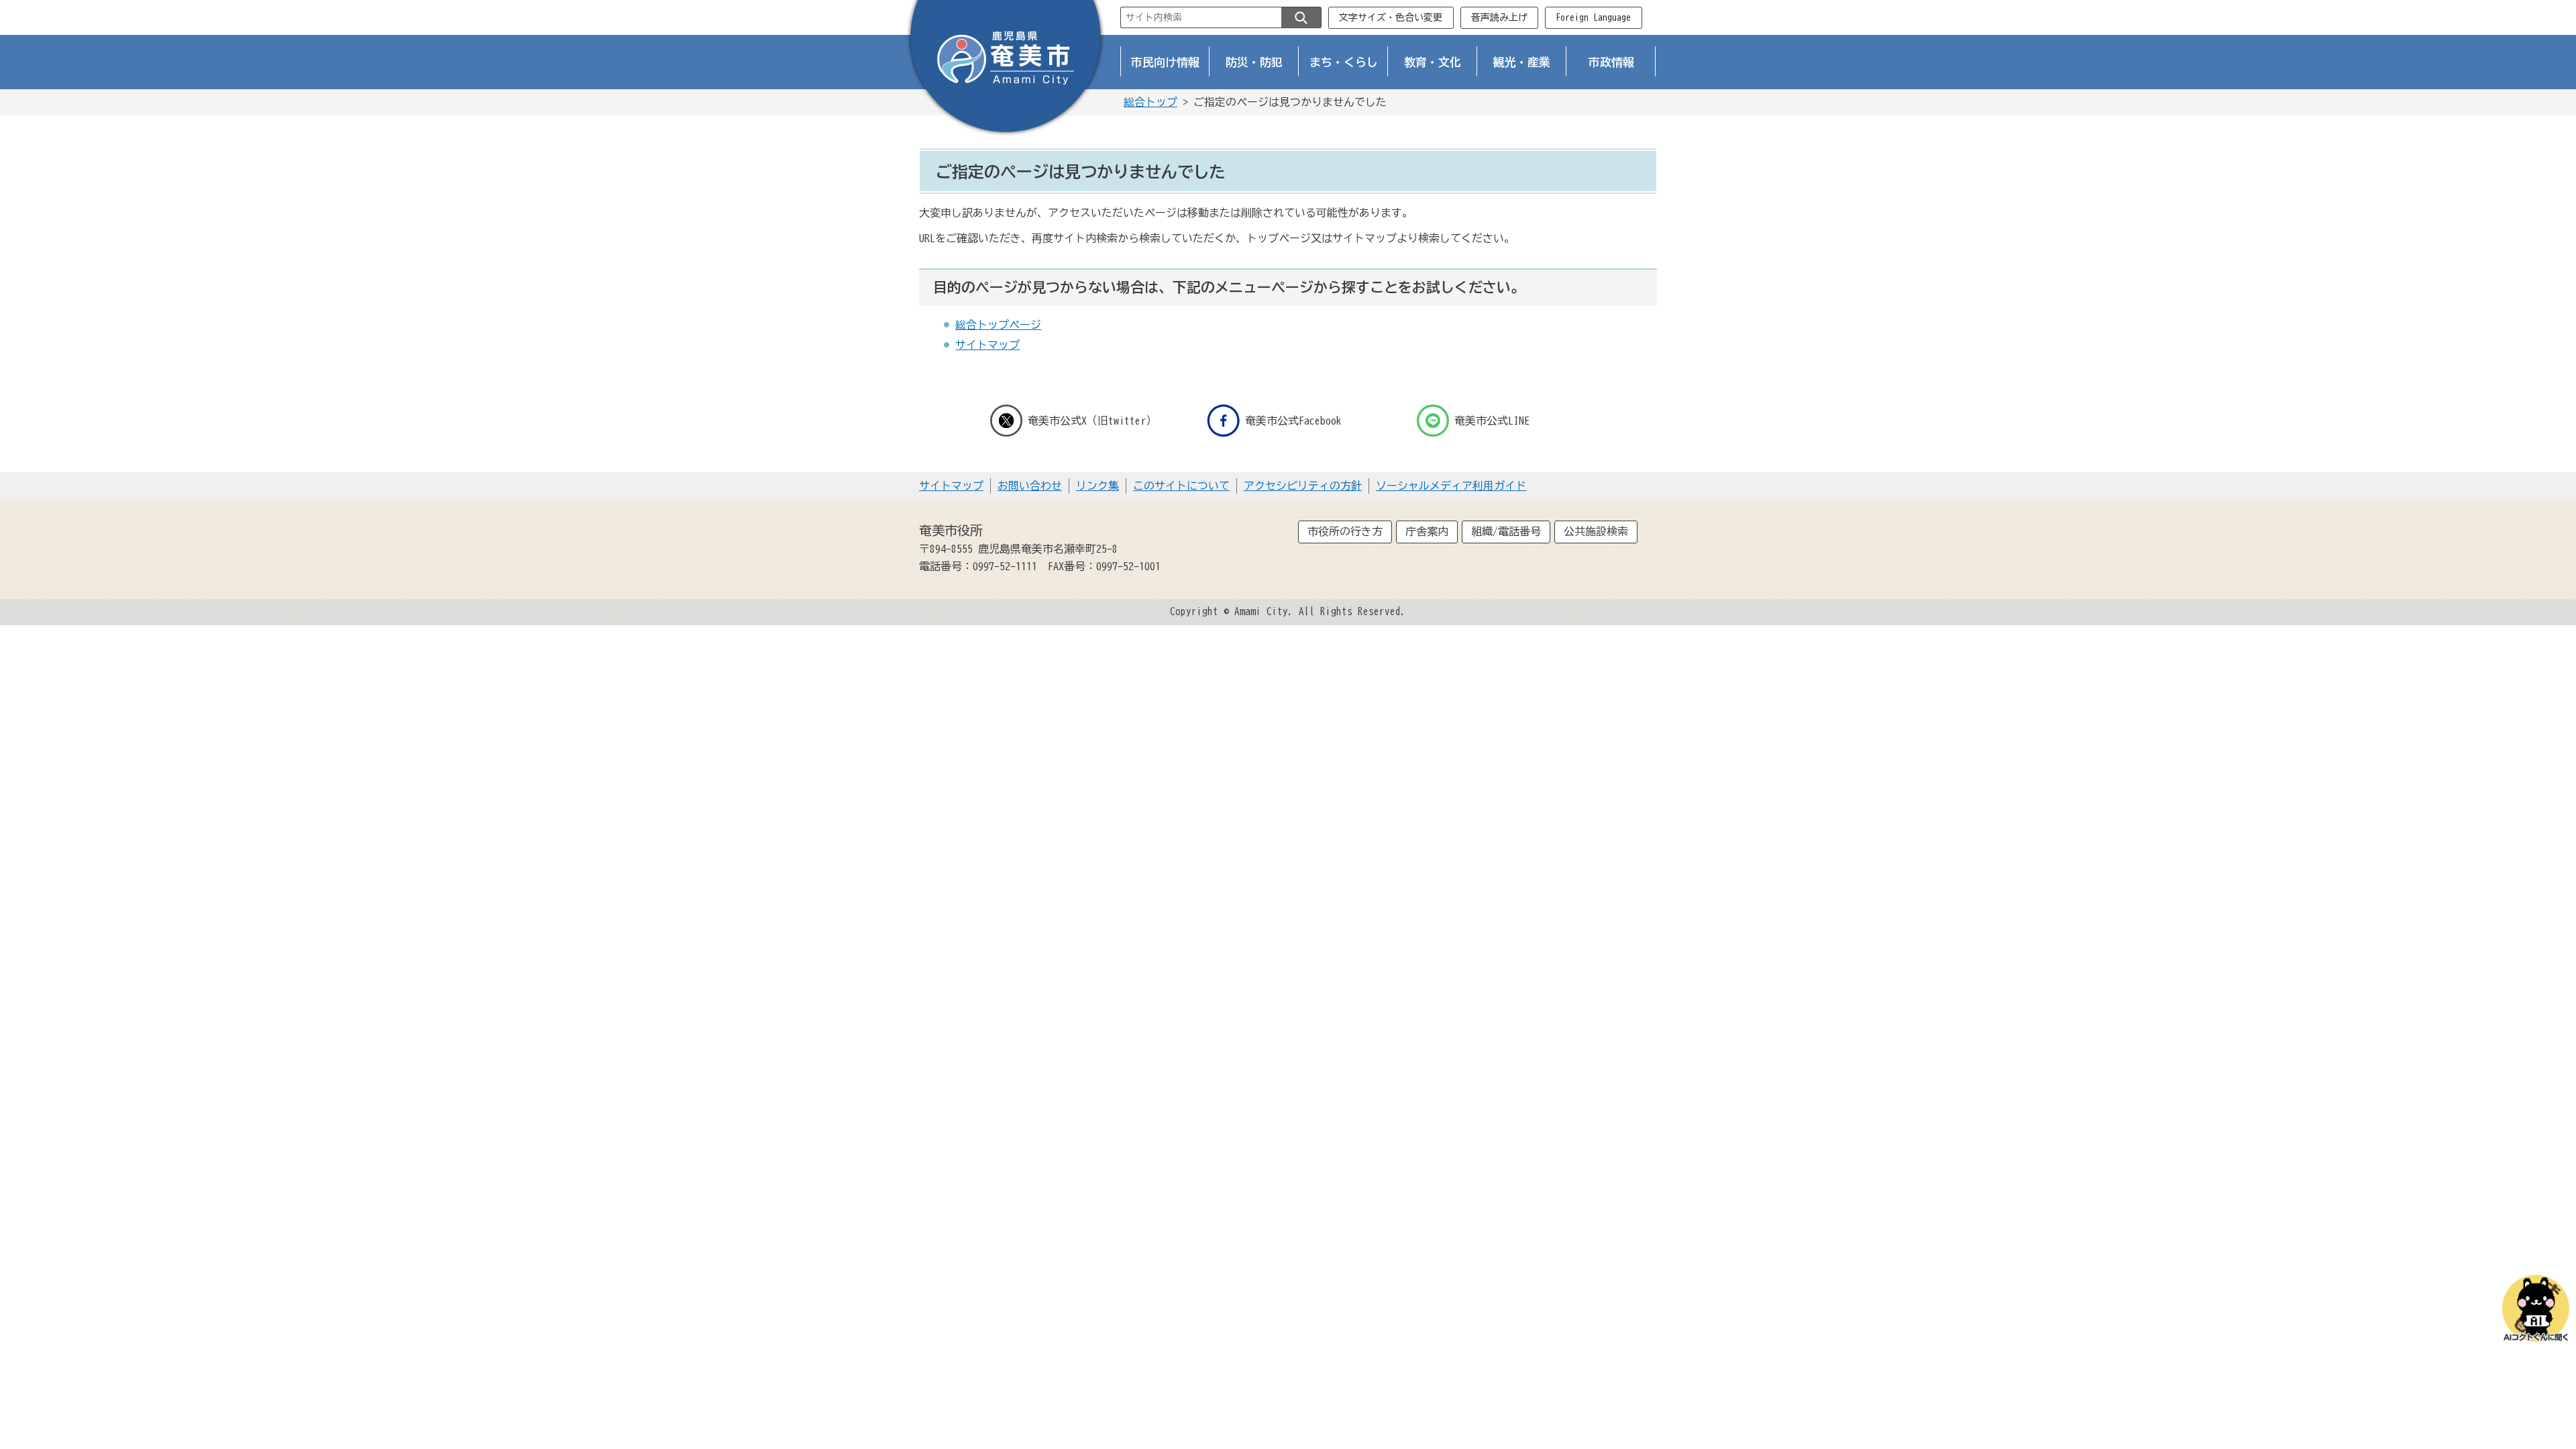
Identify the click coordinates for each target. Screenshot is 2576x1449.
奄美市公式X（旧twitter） (1092, 421)
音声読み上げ (1499, 17)
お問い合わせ (1030, 486)
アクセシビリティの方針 (1303, 486)
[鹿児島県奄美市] (1006, 69)
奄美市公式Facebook (1293, 421)
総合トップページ (998, 325)
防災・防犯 (1254, 62)
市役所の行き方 (1345, 531)
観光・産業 (1522, 62)
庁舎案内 (1427, 531)
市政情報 (1611, 62)
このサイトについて (1181, 486)
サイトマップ (987, 345)
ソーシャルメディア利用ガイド (1451, 486)
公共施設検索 (1596, 531)
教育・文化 (1433, 62)
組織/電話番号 (1506, 531)
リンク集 (1097, 486)
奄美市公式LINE (1492, 421)
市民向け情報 (1165, 62)
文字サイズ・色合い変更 (1391, 17)
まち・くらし (1344, 62)
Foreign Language (1593, 17)
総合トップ (1150, 102)
